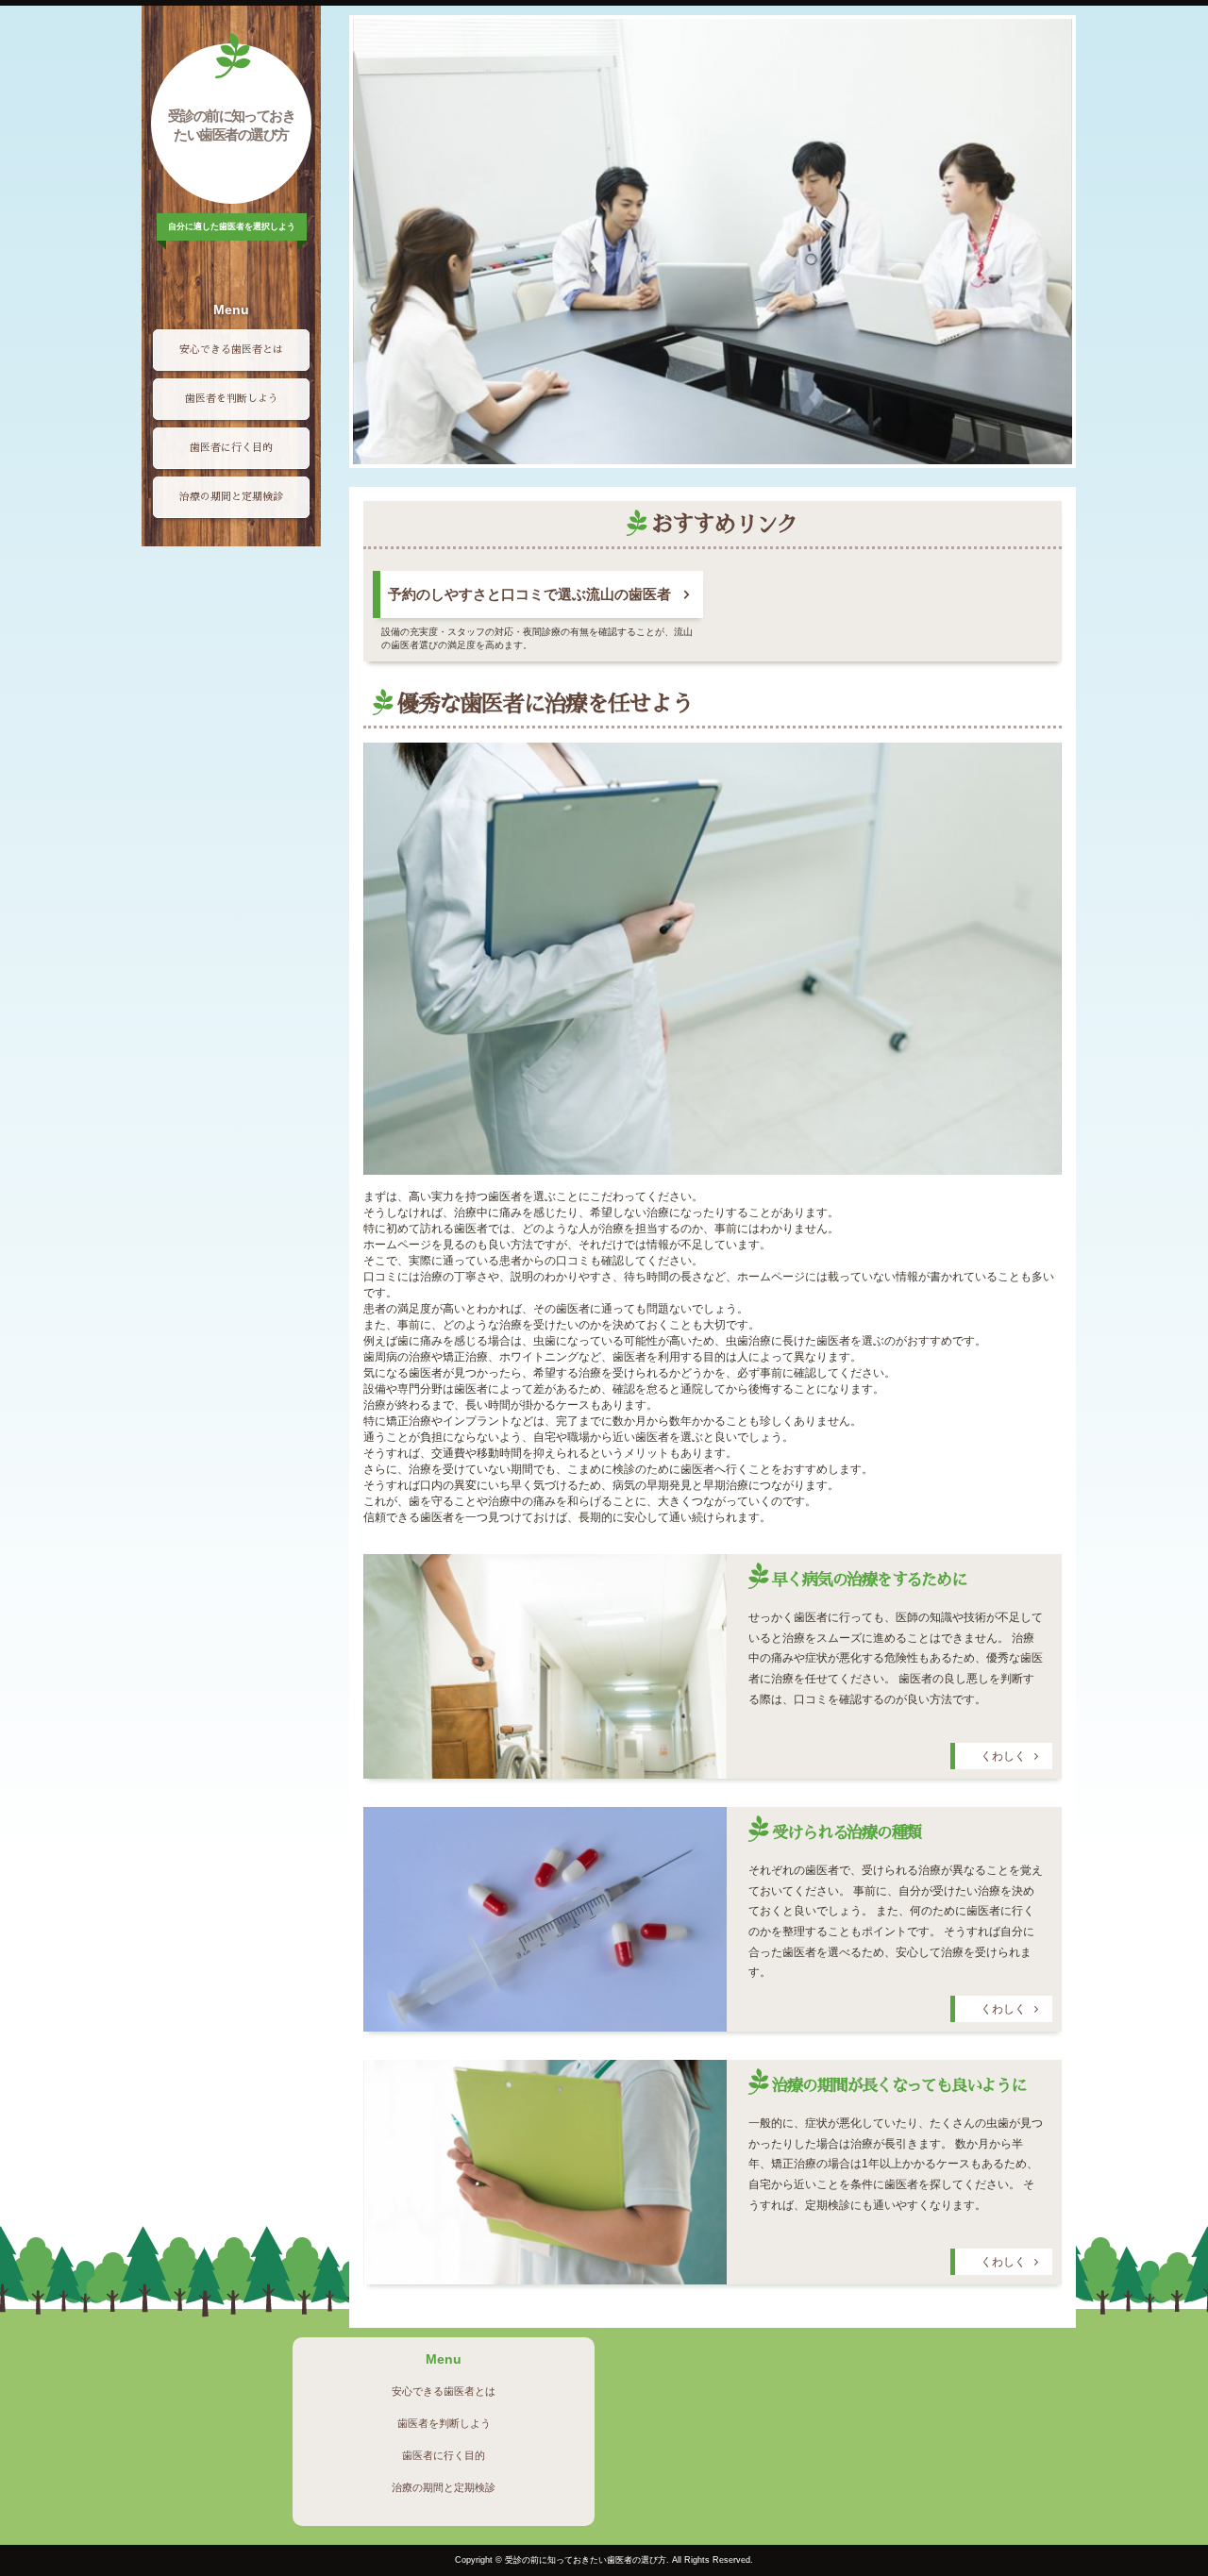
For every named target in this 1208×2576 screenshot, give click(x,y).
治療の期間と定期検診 (231, 497)
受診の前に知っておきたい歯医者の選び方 (232, 125)
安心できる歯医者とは (231, 350)
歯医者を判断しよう (232, 399)
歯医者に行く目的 (231, 448)
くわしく (1003, 1756)
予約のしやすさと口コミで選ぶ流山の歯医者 (529, 594)
